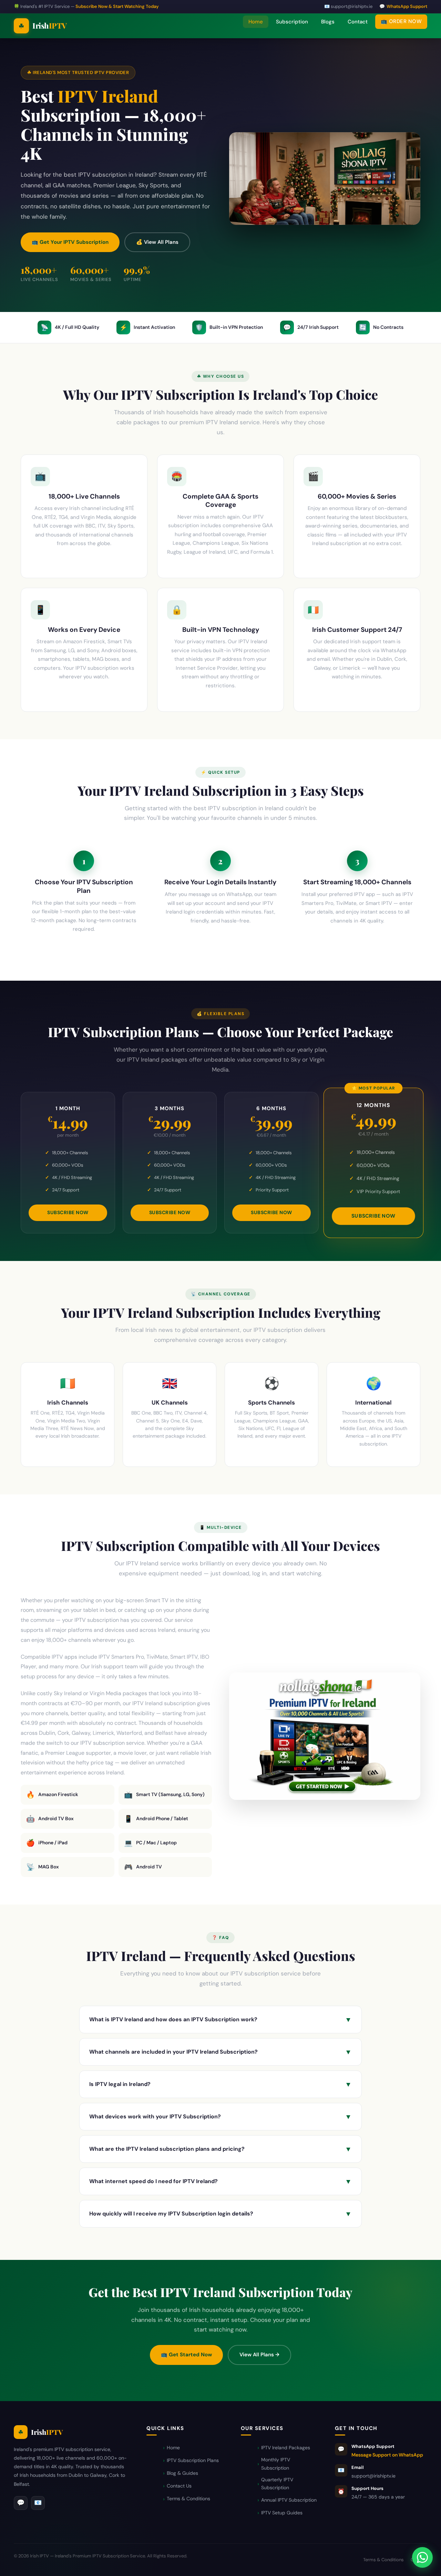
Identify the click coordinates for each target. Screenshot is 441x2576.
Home (256, 22)
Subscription (292, 22)
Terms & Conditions (188, 2499)
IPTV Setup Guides (282, 2513)
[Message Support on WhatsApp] (422, 2557)
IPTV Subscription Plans (193, 2460)
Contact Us (179, 2486)
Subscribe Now (68, 1212)
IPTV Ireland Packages (286, 2448)
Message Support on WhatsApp (387, 2455)
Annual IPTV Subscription (289, 2500)
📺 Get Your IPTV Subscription (70, 242)
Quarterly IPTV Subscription (277, 2484)
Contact (358, 22)
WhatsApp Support (407, 6)
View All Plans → (259, 2355)
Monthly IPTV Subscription (276, 2464)
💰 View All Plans (157, 242)
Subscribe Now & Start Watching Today (117, 6)
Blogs (328, 22)
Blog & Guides (182, 2473)
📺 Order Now (401, 21)
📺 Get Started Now (186, 2355)
